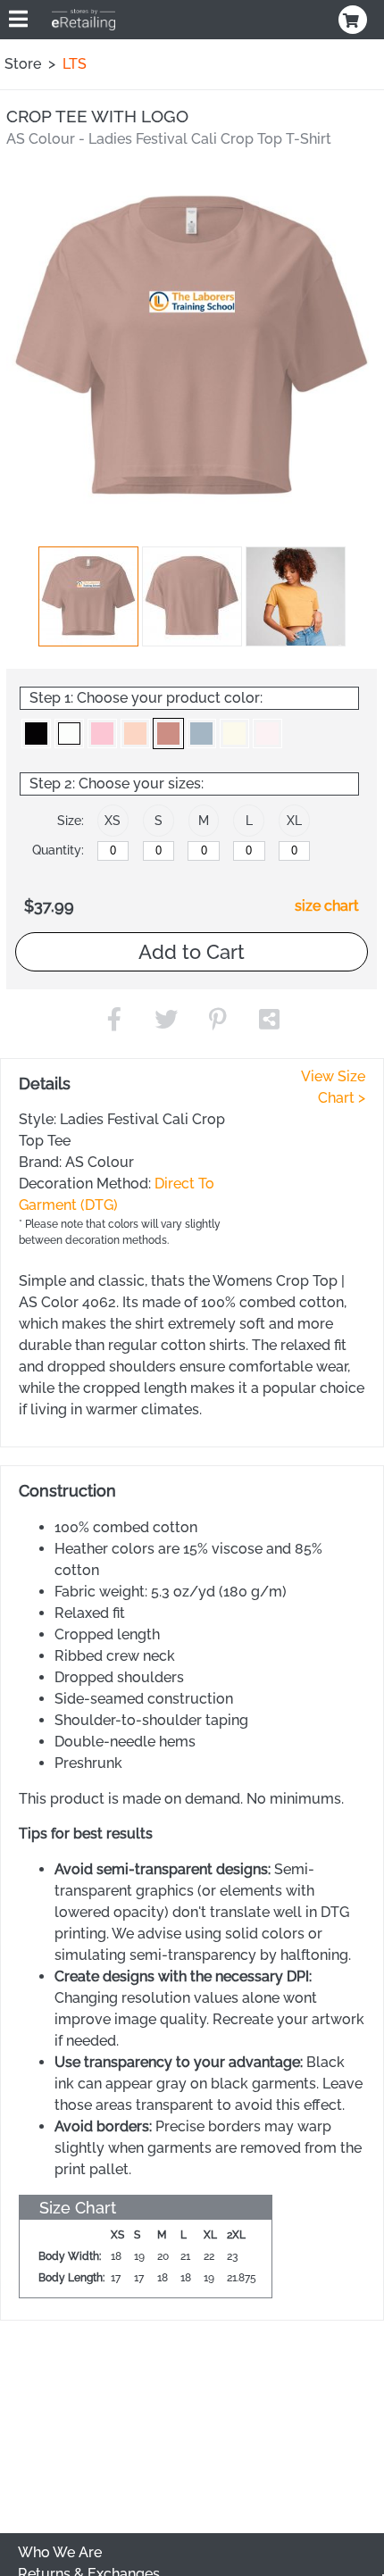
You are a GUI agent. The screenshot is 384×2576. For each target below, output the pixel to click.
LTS (75, 64)
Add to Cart (192, 952)
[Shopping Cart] (355, 20)
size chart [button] (327, 906)
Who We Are (60, 2552)
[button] (88, 596)
